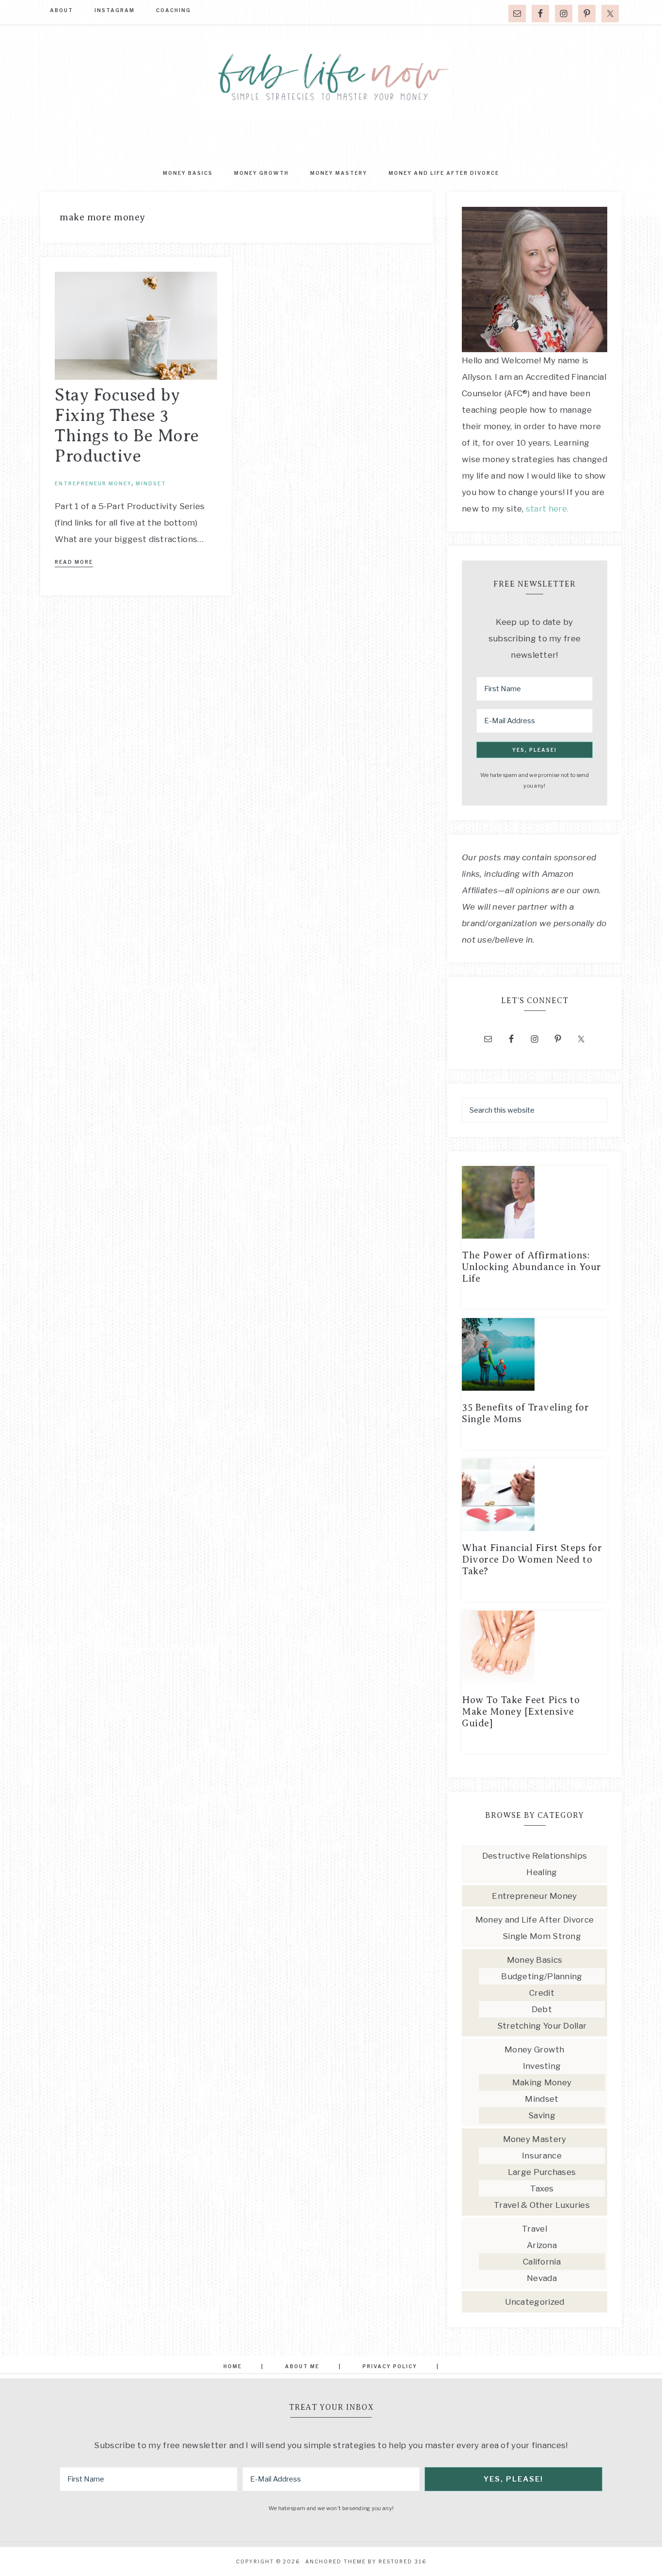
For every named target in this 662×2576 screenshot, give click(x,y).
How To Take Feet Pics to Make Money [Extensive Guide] (521, 1712)
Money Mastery (535, 2139)
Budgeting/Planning (542, 1976)
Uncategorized (535, 2302)
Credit (542, 1993)
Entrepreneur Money (93, 483)
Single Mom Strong (542, 1936)
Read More (74, 562)
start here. (547, 509)
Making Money (542, 2082)
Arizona (542, 2245)
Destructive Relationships (535, 1856)
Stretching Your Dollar (542, 2026)
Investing (542, 2066)
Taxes (542, 2188)
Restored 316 (402, 2561)
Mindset (151, 483)
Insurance (542, 2156)
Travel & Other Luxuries (542, 2205)
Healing (542, 1872)
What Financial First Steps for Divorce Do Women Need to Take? (532, 1560)
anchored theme (336, 2561)
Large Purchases (542, 2172)
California (542, 2262)
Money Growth (535, 2049)
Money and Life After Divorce (535, 1920)
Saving (542, 2115)
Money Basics (535, 1960)
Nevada (542, 2278)
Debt (542, 2009)
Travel (535, 2229)
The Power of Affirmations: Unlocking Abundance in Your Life (532, 1267)
